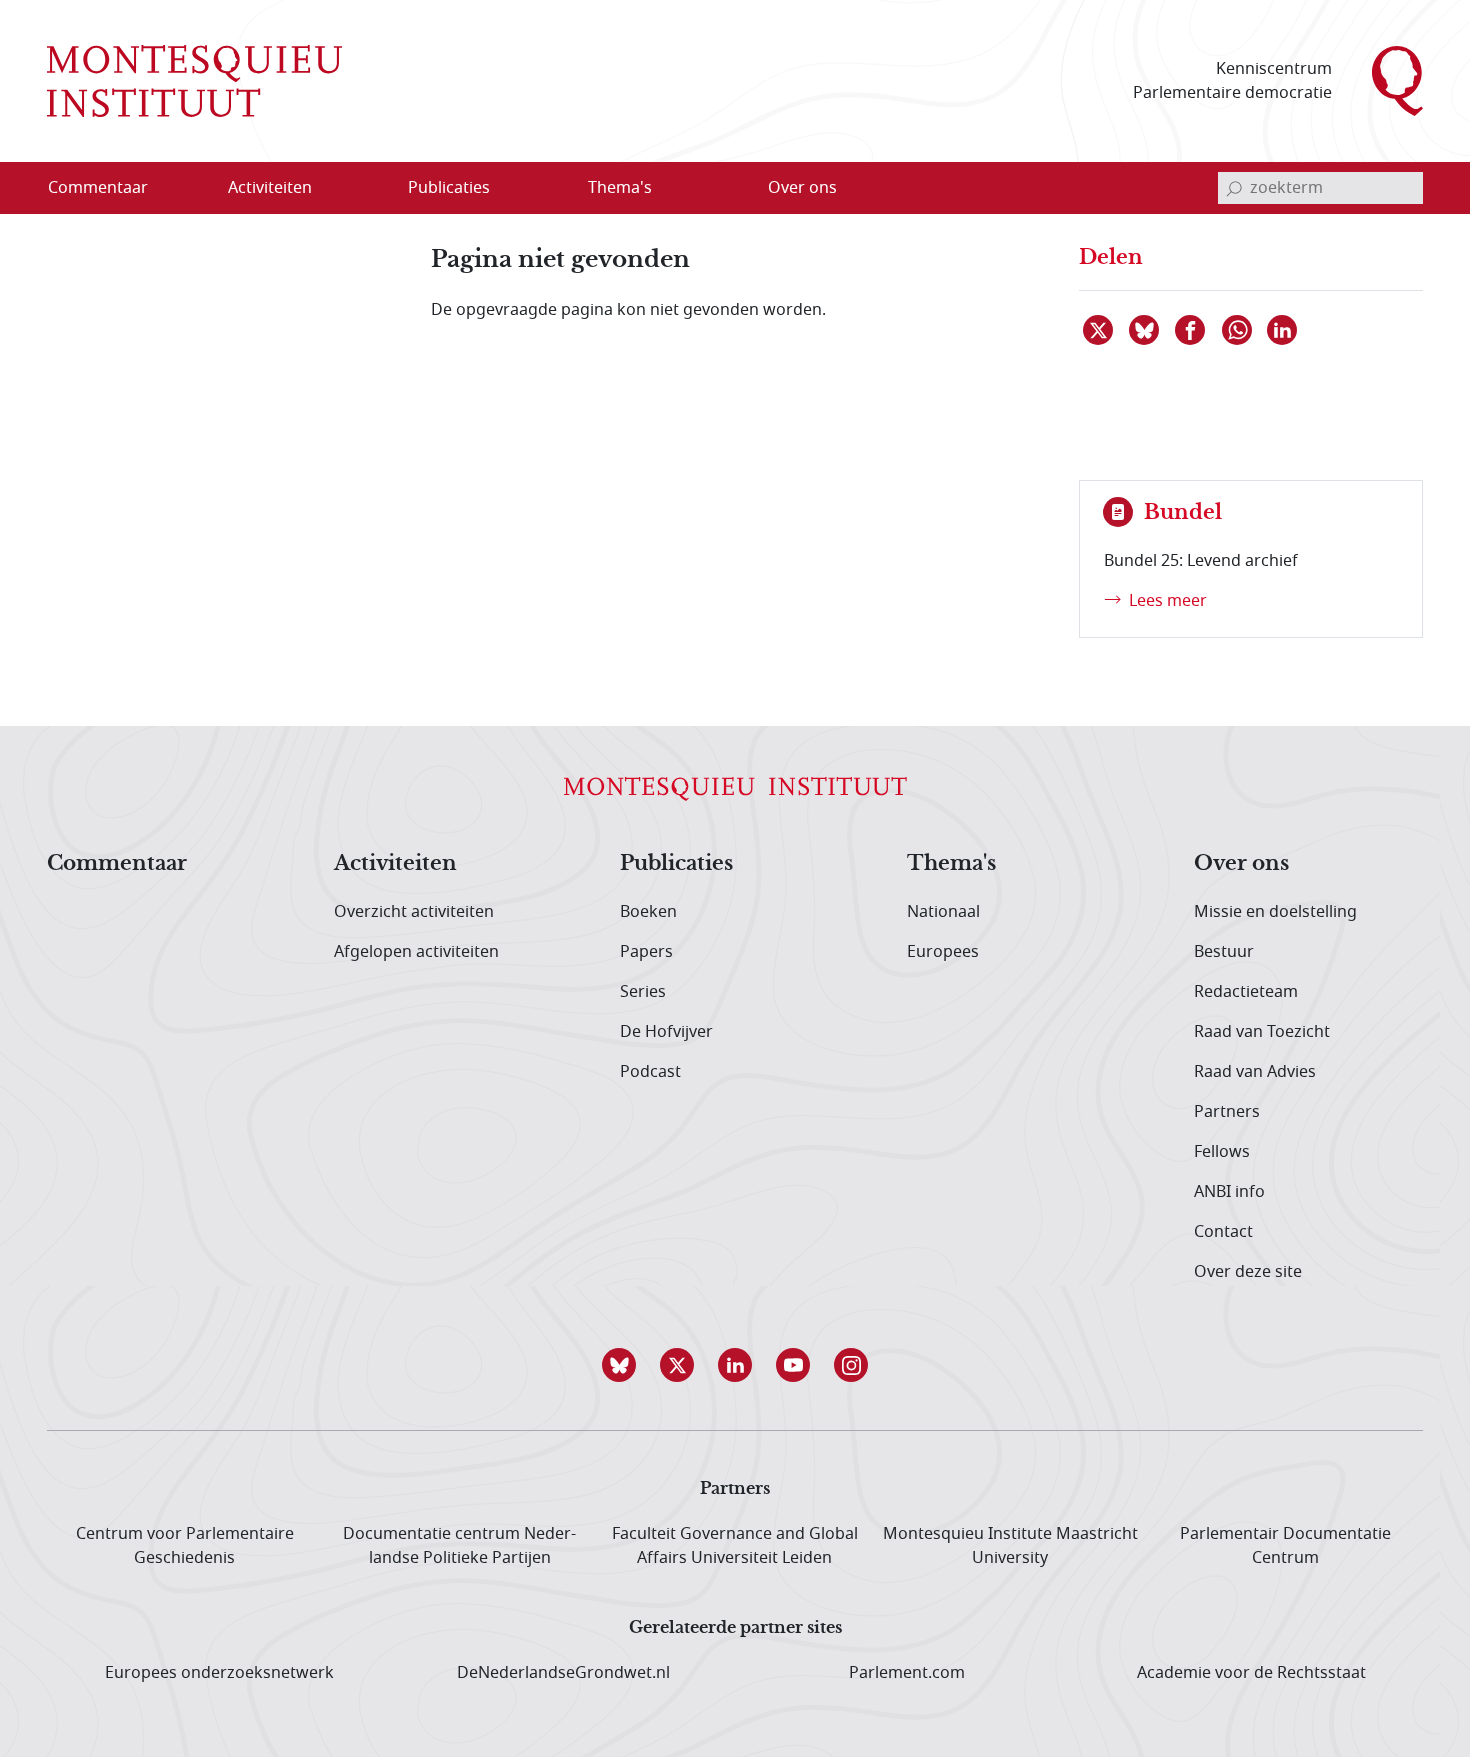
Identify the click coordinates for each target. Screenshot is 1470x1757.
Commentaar (117, 864)
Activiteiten (395, 864)
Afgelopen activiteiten (416, 952)
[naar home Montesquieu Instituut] (194, 81)
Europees (943, 952)
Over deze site (1248, 1272)
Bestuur (1224, 952)
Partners (1227, 1112)
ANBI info (1229, 1192)
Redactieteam (1246, 992)
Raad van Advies (1255, 1072)
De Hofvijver (666, 1032)
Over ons (1241, 864)
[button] (619, 1365)
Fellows (1222, 1152)
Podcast (650, 1072)
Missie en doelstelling (1275, 912)
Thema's (951, 864)
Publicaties (676, 864)
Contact (1223, 1232)
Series (643, 992)
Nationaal (943, 912)
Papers (646, 952)
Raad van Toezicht (1262, 1032)
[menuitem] (110, 188)
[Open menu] (366, 189)
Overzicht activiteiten (414, 912)
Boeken (648, 912)
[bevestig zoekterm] (1234, 188)
